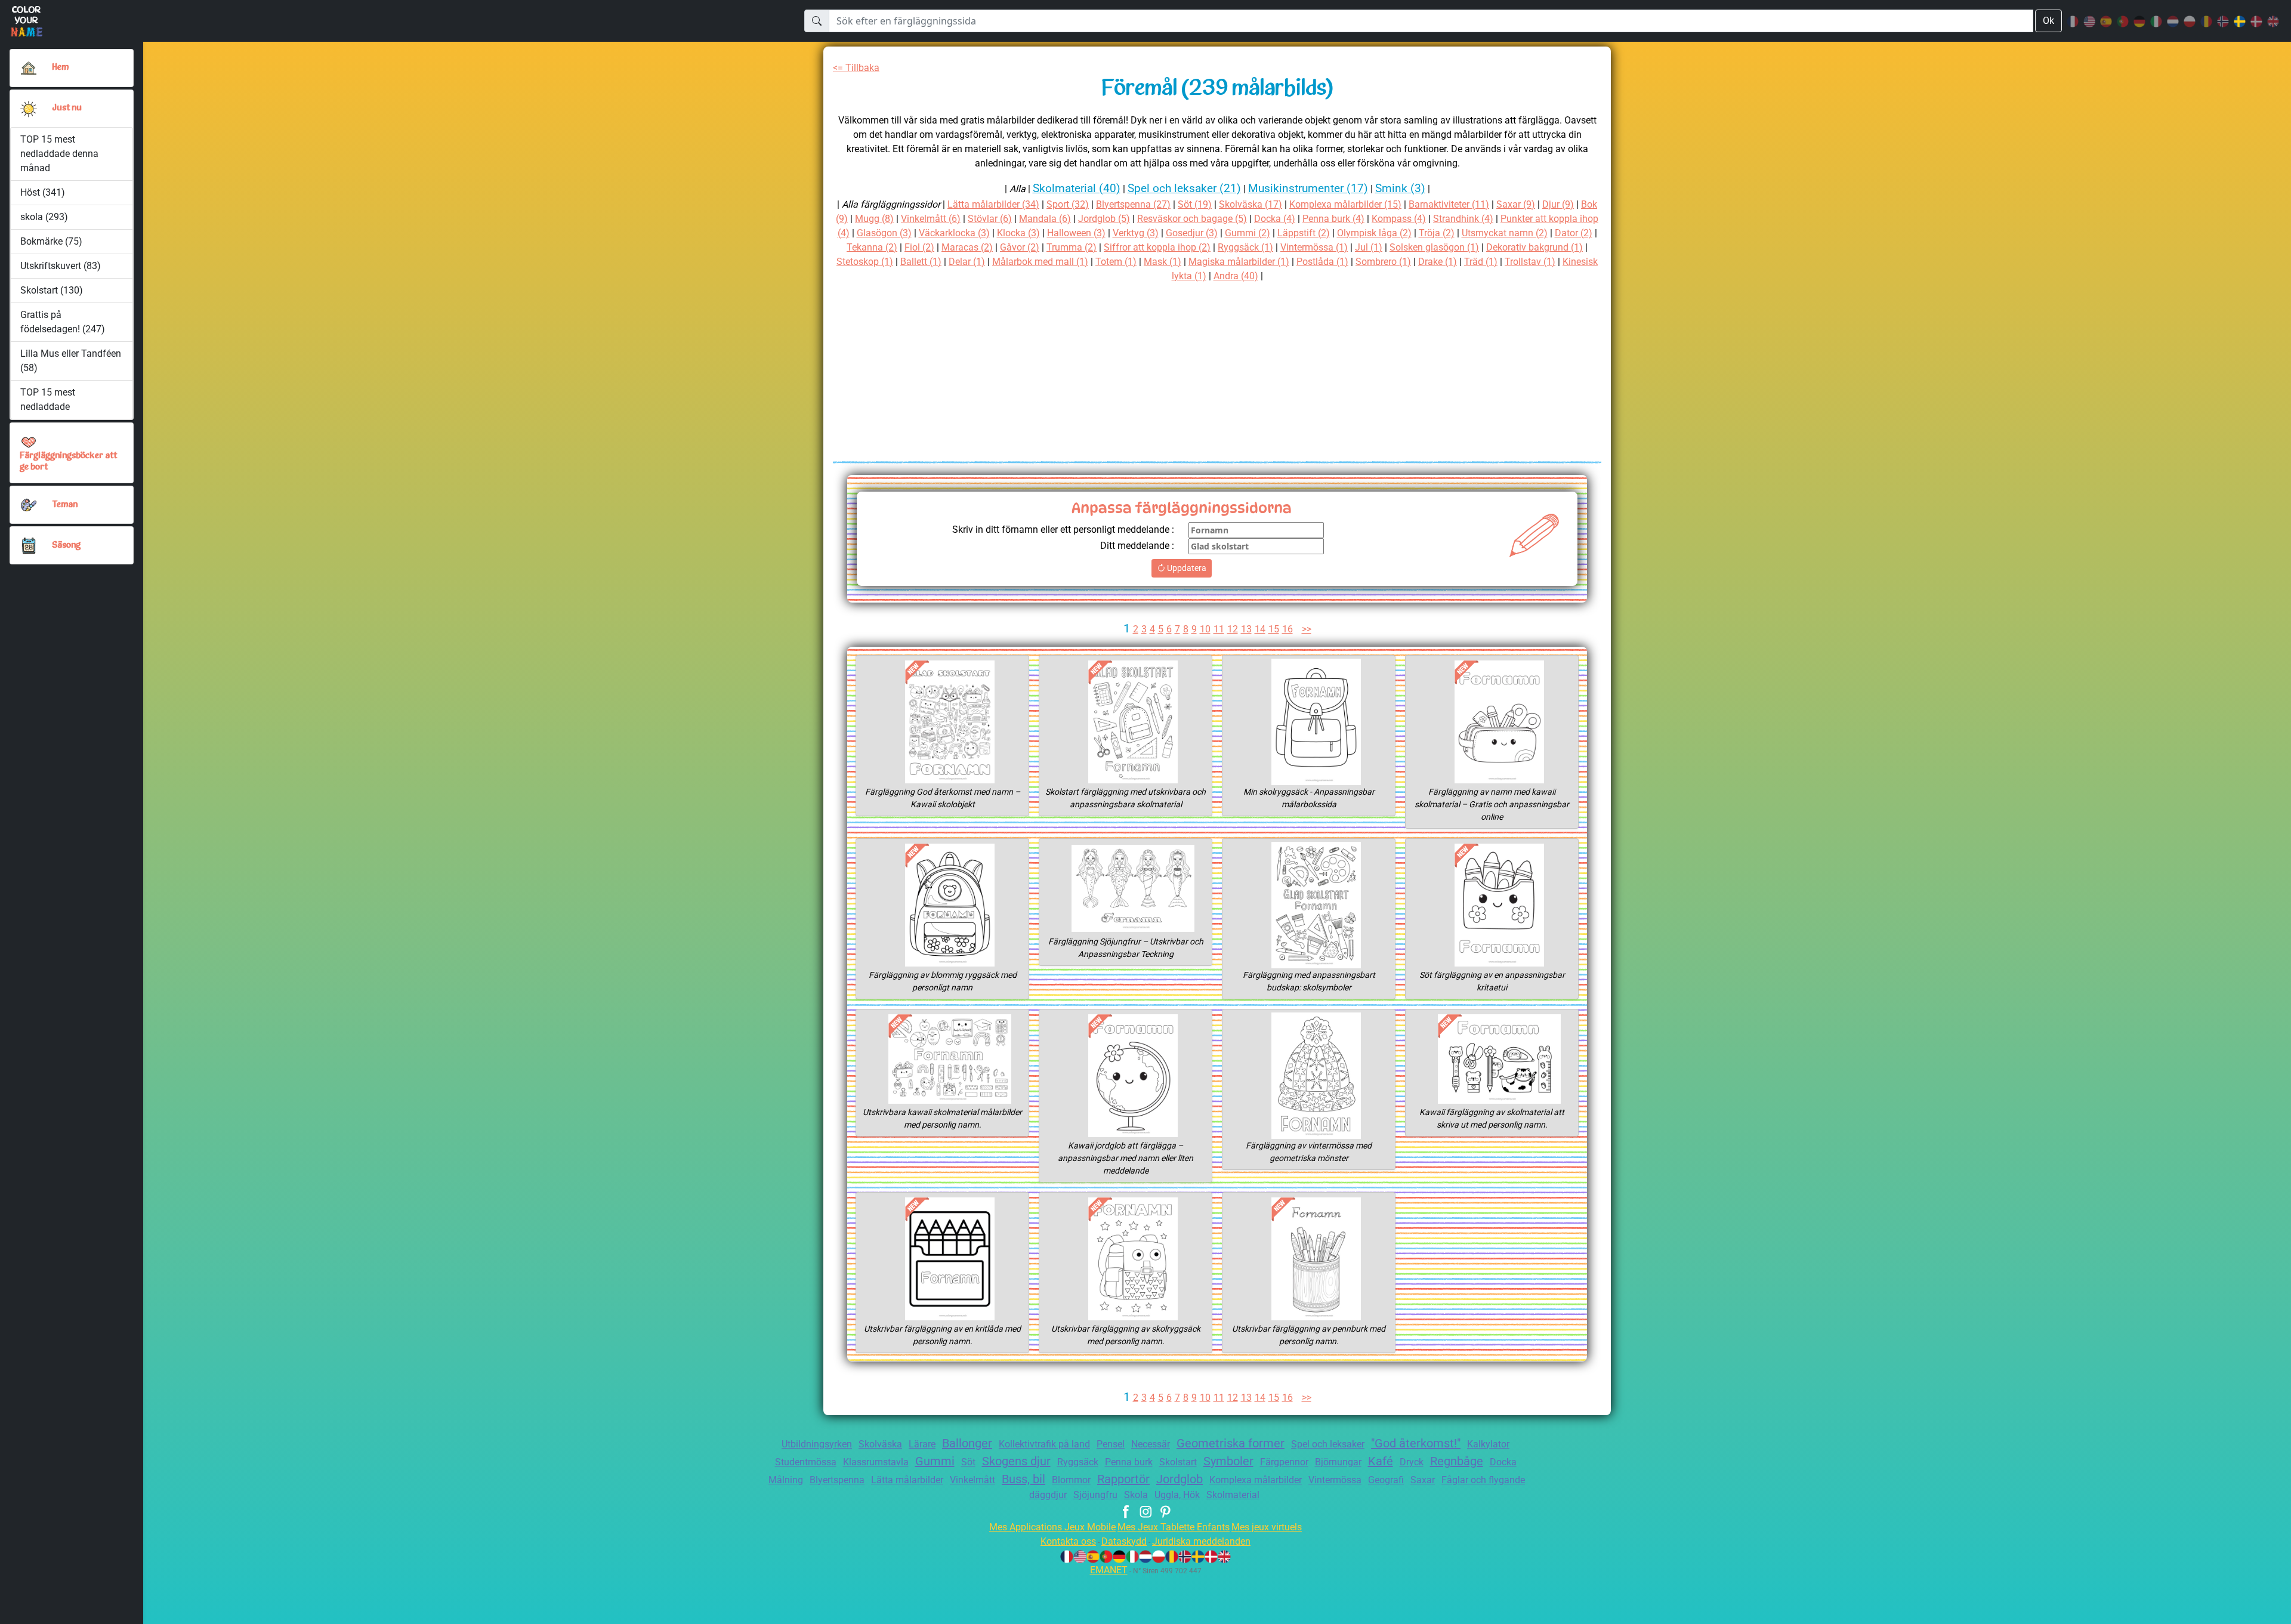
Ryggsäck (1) (1245, 247)
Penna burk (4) (1333, 219)
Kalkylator (1488, 1444)
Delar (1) (967, 262)
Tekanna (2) (872, 247)
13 (1246, 629)
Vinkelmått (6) (931, 219)
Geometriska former (1231, 1443)
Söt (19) (1195, 204)
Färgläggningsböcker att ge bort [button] (68, 462)
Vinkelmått (972, 1480)
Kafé (1381, 1461)
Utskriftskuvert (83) (61, 266)
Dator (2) (1574, 233)
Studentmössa (806, 1462)
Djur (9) (1558, 204)
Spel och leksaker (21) (1184, 188)
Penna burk (1129, 1462)
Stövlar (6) (990, 219)
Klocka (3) (1018, 233)
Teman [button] (65, 505)
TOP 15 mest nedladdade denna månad (59, 154)
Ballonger (967, 1443)
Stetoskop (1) (865, 262)
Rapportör (1123, 1479)
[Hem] (29, 68)
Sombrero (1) (1383, 262)
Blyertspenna (837, 1480)
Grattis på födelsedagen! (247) (63, 322)
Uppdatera (1186, 568)
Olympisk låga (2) (1374, 233)
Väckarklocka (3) (954, 233)
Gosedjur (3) (1192, 233)
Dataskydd (1124, 1541)
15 (1274, 629)
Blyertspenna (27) (1133, 204)
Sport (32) (1068, 204)
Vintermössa (1335, 1480)
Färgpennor (1284, 1462)
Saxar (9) (1516, 204)
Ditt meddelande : (1137, 546)
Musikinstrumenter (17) (1308, 188)
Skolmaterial (1233, 1495)
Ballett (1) (921, 262)
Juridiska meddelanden (1201, 1541)
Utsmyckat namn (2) (1505, 233)
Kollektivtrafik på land (1044, 1444)
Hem (60, 68)
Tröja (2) (1437, 233)
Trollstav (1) (1530, 262)
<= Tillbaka (856, 68)
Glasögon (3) (884, 233)
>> (1307, 629)
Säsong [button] (66, 546)
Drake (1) (1438, 262)
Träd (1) (1481, 262)
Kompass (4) (1399, 219)
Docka (1503, 1462)
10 (1205, 629)
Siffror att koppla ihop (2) (1157, 247)
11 (1219, 629)
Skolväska (880, 1444)
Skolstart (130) (52, 290)
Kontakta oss (1068, 1541)
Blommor (1071, 1480)
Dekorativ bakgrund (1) (1534, 247)
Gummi (935, 1461)
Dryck (1412, 1462)
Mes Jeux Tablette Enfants (1174, 1527)
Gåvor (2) (1020, 247)
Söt (968, 1462)
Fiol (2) (919, 247)
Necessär (1151, 1444)
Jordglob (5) (1104, 219)
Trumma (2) (1072, 247)
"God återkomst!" (1416, 1443)
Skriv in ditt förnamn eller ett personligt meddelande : (1063, 530)
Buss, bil (1023, 1479)
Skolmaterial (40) (1077, 188)
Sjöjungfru (1095, 1495)
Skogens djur (1016, 1461)
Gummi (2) (1248, 233)
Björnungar (1338, 1462)
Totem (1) (1116, 262)
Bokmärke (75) (51, 241)
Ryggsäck (1078, 1462)
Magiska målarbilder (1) (1239, 262)
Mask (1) (1163, 262)
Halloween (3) (1076, 233)
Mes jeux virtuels (1267, 1527)
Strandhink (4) (1463, 219)
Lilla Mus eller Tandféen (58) (71, 361)
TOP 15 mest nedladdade (48, 399)
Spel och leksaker (1328, 1444)
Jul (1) (1369, 247)
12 (1233, 629)
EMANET (1109, 1570)
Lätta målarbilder (907, 1480)
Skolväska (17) (1251, 204)
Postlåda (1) (1322, 262)
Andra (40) (1236, 276)
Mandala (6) (1045, 219)
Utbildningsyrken (817, 1444)
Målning (786, 1480)
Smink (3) (1400, 188)
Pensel (1111, 1444)
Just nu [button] (67, 108)
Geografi (1386, 1480)
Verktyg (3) (1136, 233)
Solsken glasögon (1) (1434, 247)
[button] (29, 109)
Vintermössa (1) (1314, 247)
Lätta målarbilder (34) (993, 204)
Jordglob (1180, 1479)
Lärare (922, 1444)
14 (1260, 629)
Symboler (1228, 1461)
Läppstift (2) (1304, 233)
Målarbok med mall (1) (1040, 262)
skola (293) (44, 217)
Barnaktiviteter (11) (1449, 204)
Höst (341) (43, 192)
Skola (1136, 1495)
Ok (2048, 21)
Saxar (1423, 1480)
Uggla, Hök (1177, 1495)
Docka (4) (1275, 219)
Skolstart (1178, 1462)
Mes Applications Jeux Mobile (1052, 1527)
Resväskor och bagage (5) (1192, 219)
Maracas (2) (967, 247)
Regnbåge (1457, 1461)
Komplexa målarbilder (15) (1345, 204)
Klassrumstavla (876, 1462)
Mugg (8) (874, 219)
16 (1287, 629)
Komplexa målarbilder (1256, 1480)
